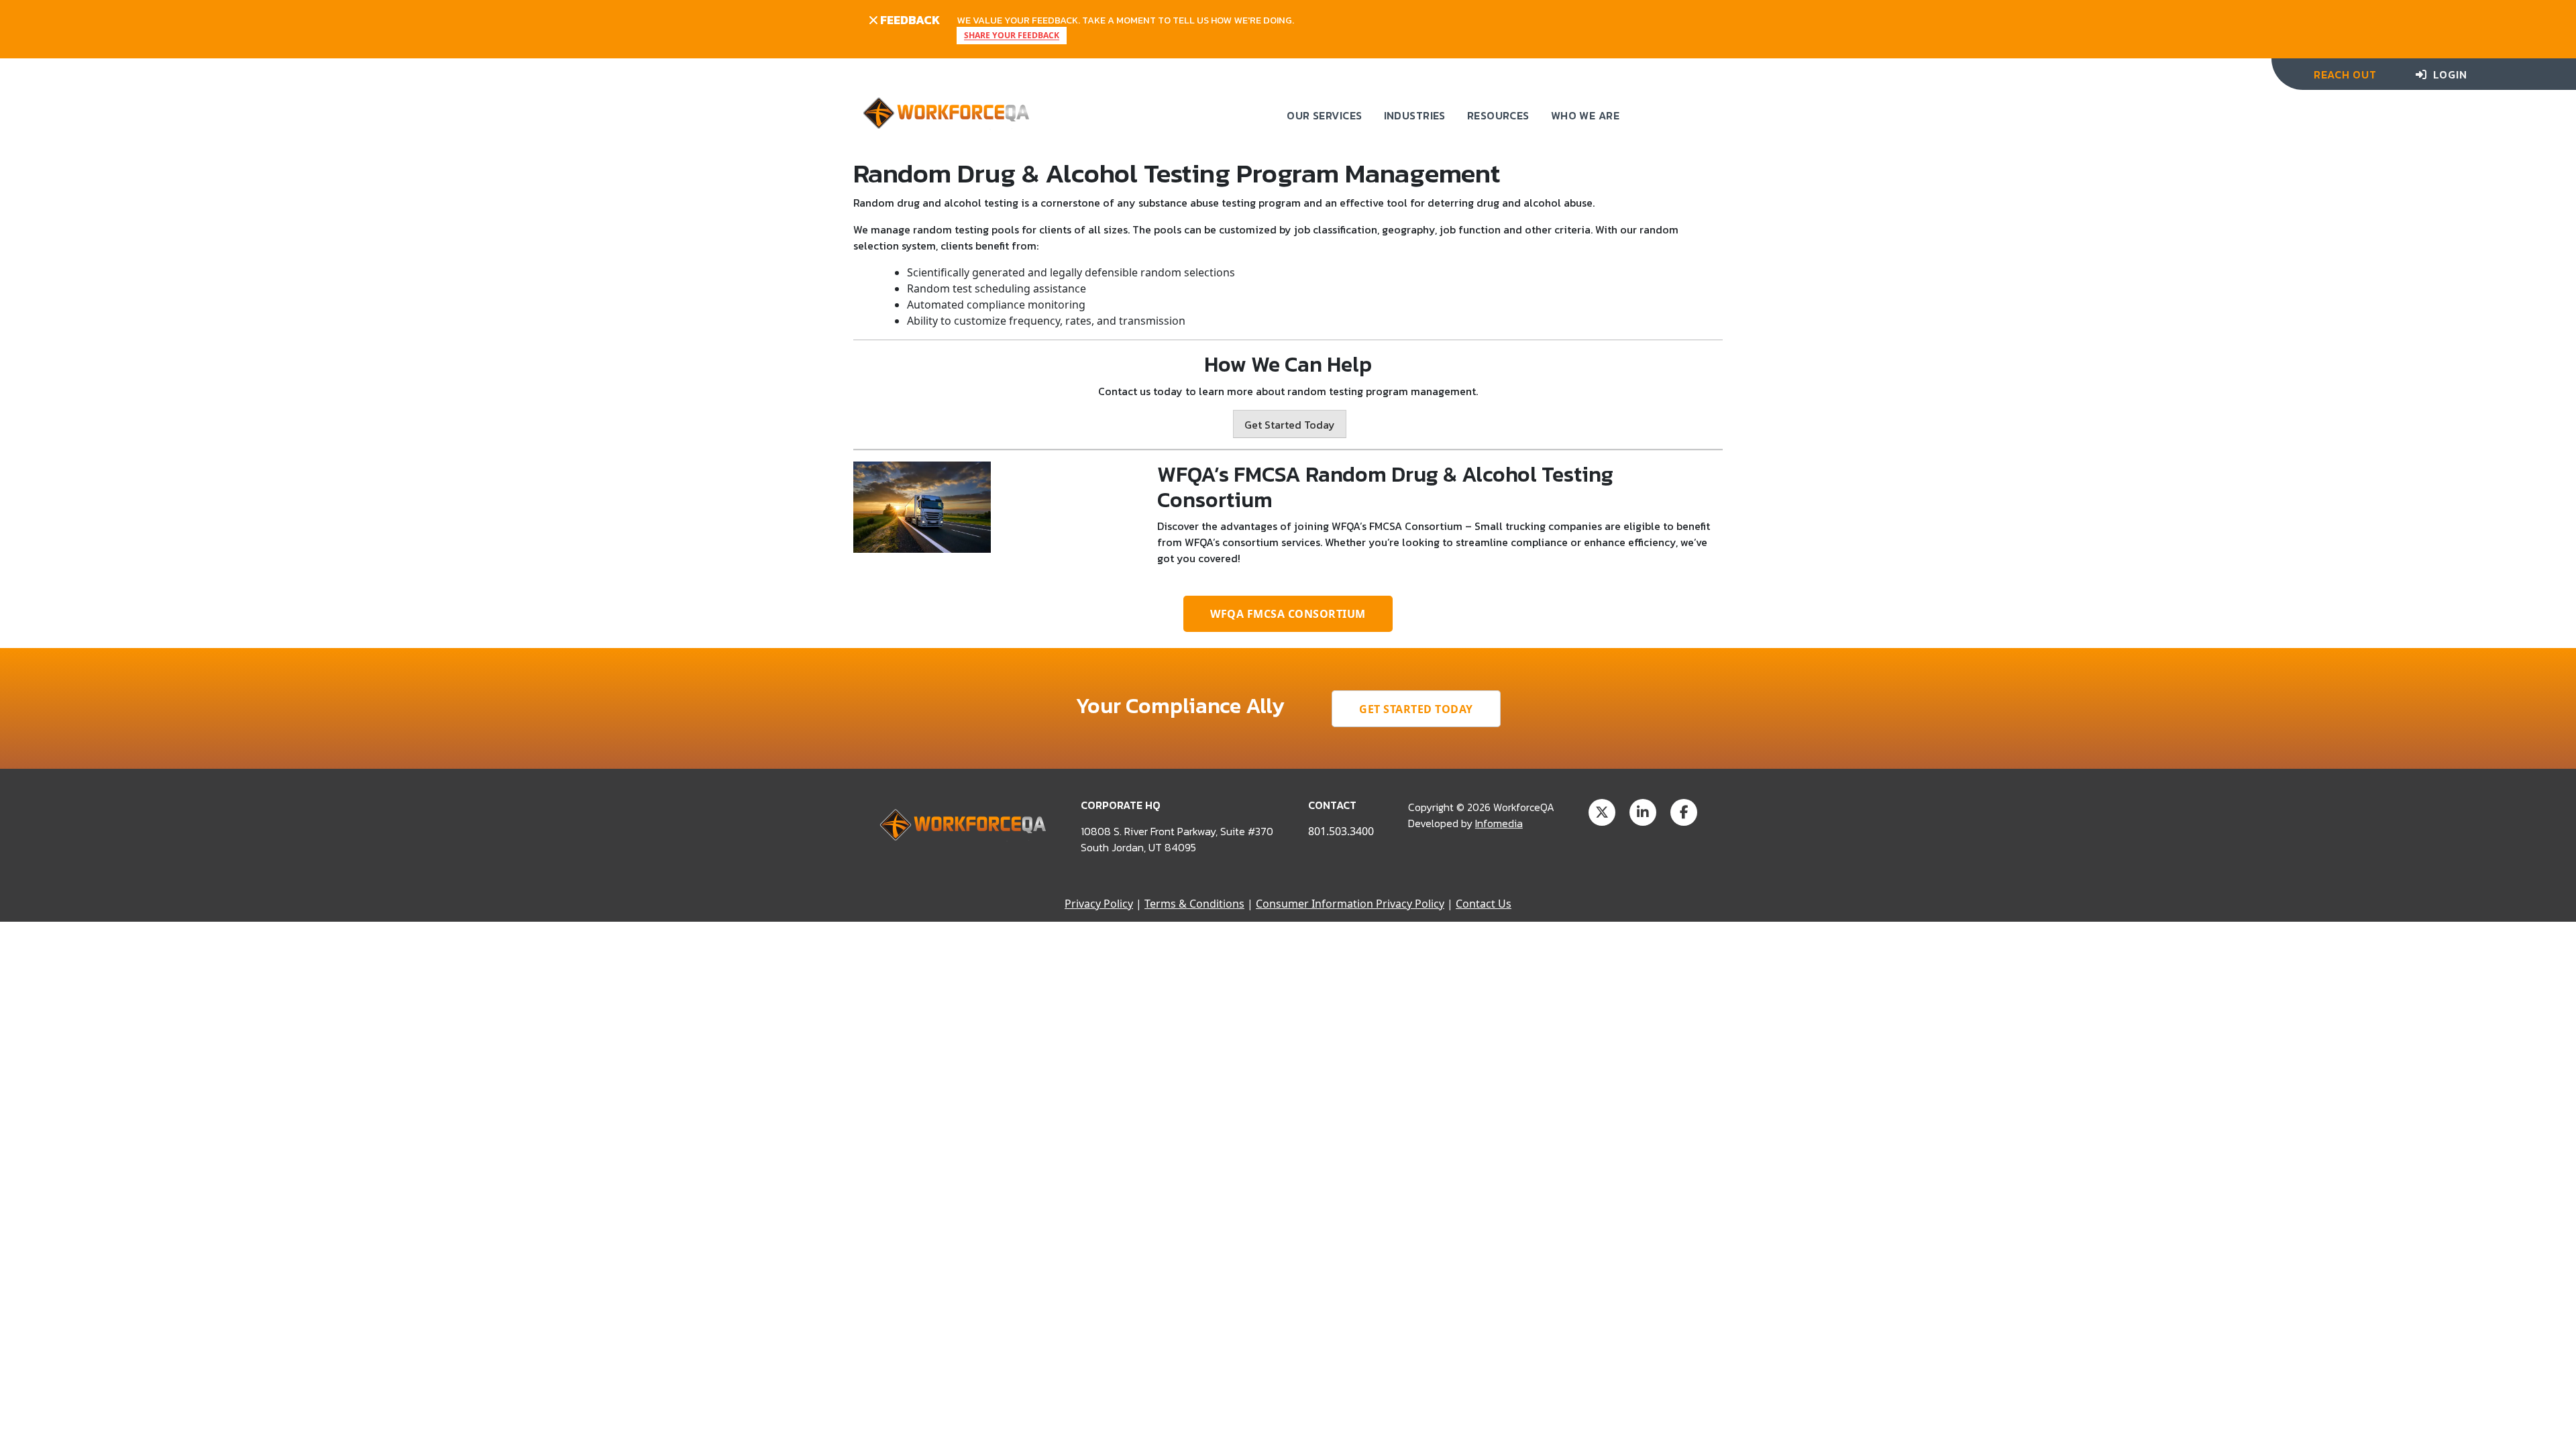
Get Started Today (1290, 425)
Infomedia (1499, 823)
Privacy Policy (1099, 904)
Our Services (1324, 115)
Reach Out (2345, 74)
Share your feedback (1012, 36)
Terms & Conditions (1194, 904)
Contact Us (1484, 904)
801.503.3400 (1341, 831)
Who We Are (1585, 115)
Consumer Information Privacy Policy (1350, 904)
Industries (1415, 115)
